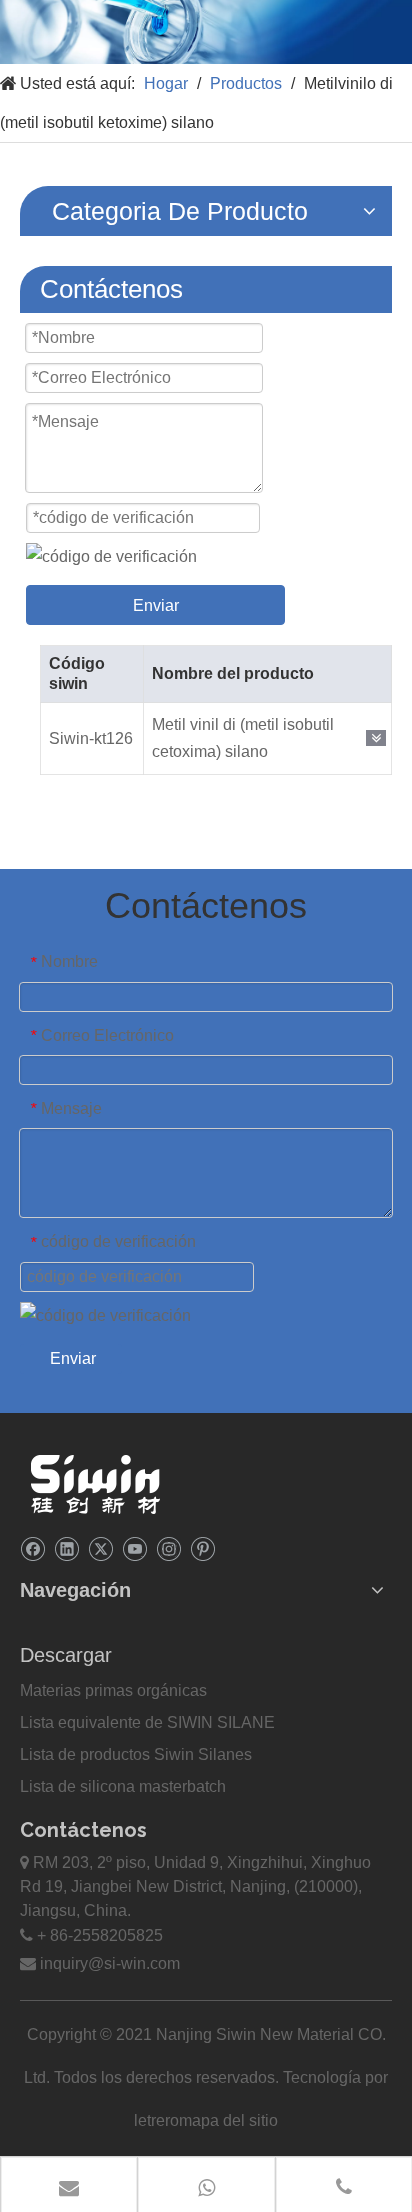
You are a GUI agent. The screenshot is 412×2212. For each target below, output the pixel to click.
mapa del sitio (228, 2120)
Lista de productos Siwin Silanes (136, 1754)
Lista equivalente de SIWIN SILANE (147, 1722)
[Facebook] (32, 1548)
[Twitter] (100, 1548)
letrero (156, 2120)
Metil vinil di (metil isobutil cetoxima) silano (243, 738)
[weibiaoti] (95, 1484)
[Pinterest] (202, 1548)
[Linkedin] (66, 1548)
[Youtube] (134, 1548)
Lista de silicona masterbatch (123, 1786)
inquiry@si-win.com (110, 1963)
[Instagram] (168, 1548)
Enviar (156, 605)
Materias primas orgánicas (113, 1690)
